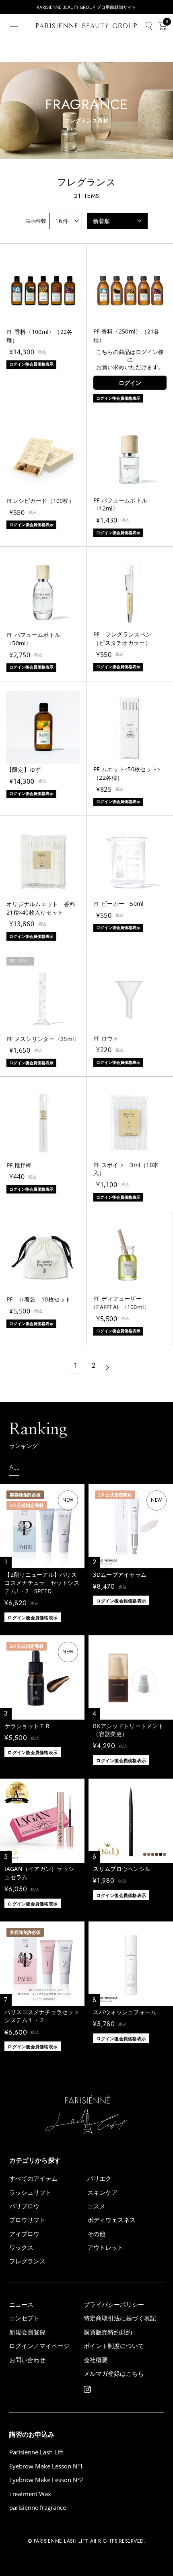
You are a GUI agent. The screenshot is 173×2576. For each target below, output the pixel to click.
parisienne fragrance (38, 2508)
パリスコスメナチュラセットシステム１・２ (42, 2016)
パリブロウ (24, 2206)
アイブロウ (24, 2234)
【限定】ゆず (24, 770)
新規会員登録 (27, 2332)
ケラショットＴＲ (27, 1726)
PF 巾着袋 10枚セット (39, 1299)
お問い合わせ (27, 2360)
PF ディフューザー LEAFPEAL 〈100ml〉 (122, 1303)
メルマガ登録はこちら (114, 2374)
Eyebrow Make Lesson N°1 (46, 2466)
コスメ (96, 2206)
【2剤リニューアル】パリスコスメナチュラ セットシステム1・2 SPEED (42, 1583)
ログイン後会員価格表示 (33, 1617)
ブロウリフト (27, 2220)
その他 (96, 2234)
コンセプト (24, 2318)
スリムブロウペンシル (122, 1869)
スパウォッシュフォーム (125, 2012)
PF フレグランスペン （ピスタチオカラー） (125, 638)
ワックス (21, 2248)
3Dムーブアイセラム (120, 1575)
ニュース (21, 2305)
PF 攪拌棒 (19, 1165)
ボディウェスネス (111, 2220)
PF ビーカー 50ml (118, 904)
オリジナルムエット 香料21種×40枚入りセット (41, 908)
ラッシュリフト (30, 2193)
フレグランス (27, 2261)
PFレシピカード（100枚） (40, 501)
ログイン (130, 383)
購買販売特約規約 (108, 2332)
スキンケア (102, 2193)
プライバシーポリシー (114, 2305)
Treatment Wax (30, 2494)
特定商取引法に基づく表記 (120, 2318)
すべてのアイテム (33, 2179)
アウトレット (105, 2248)
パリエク (99, 2179)
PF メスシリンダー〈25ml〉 (43, 1039)
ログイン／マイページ (39, 2346)
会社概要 (96, 2360)
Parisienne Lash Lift (36, 2452)
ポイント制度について (114, 2346)
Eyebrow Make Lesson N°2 (46, 2480)
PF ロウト (106, 1038)
